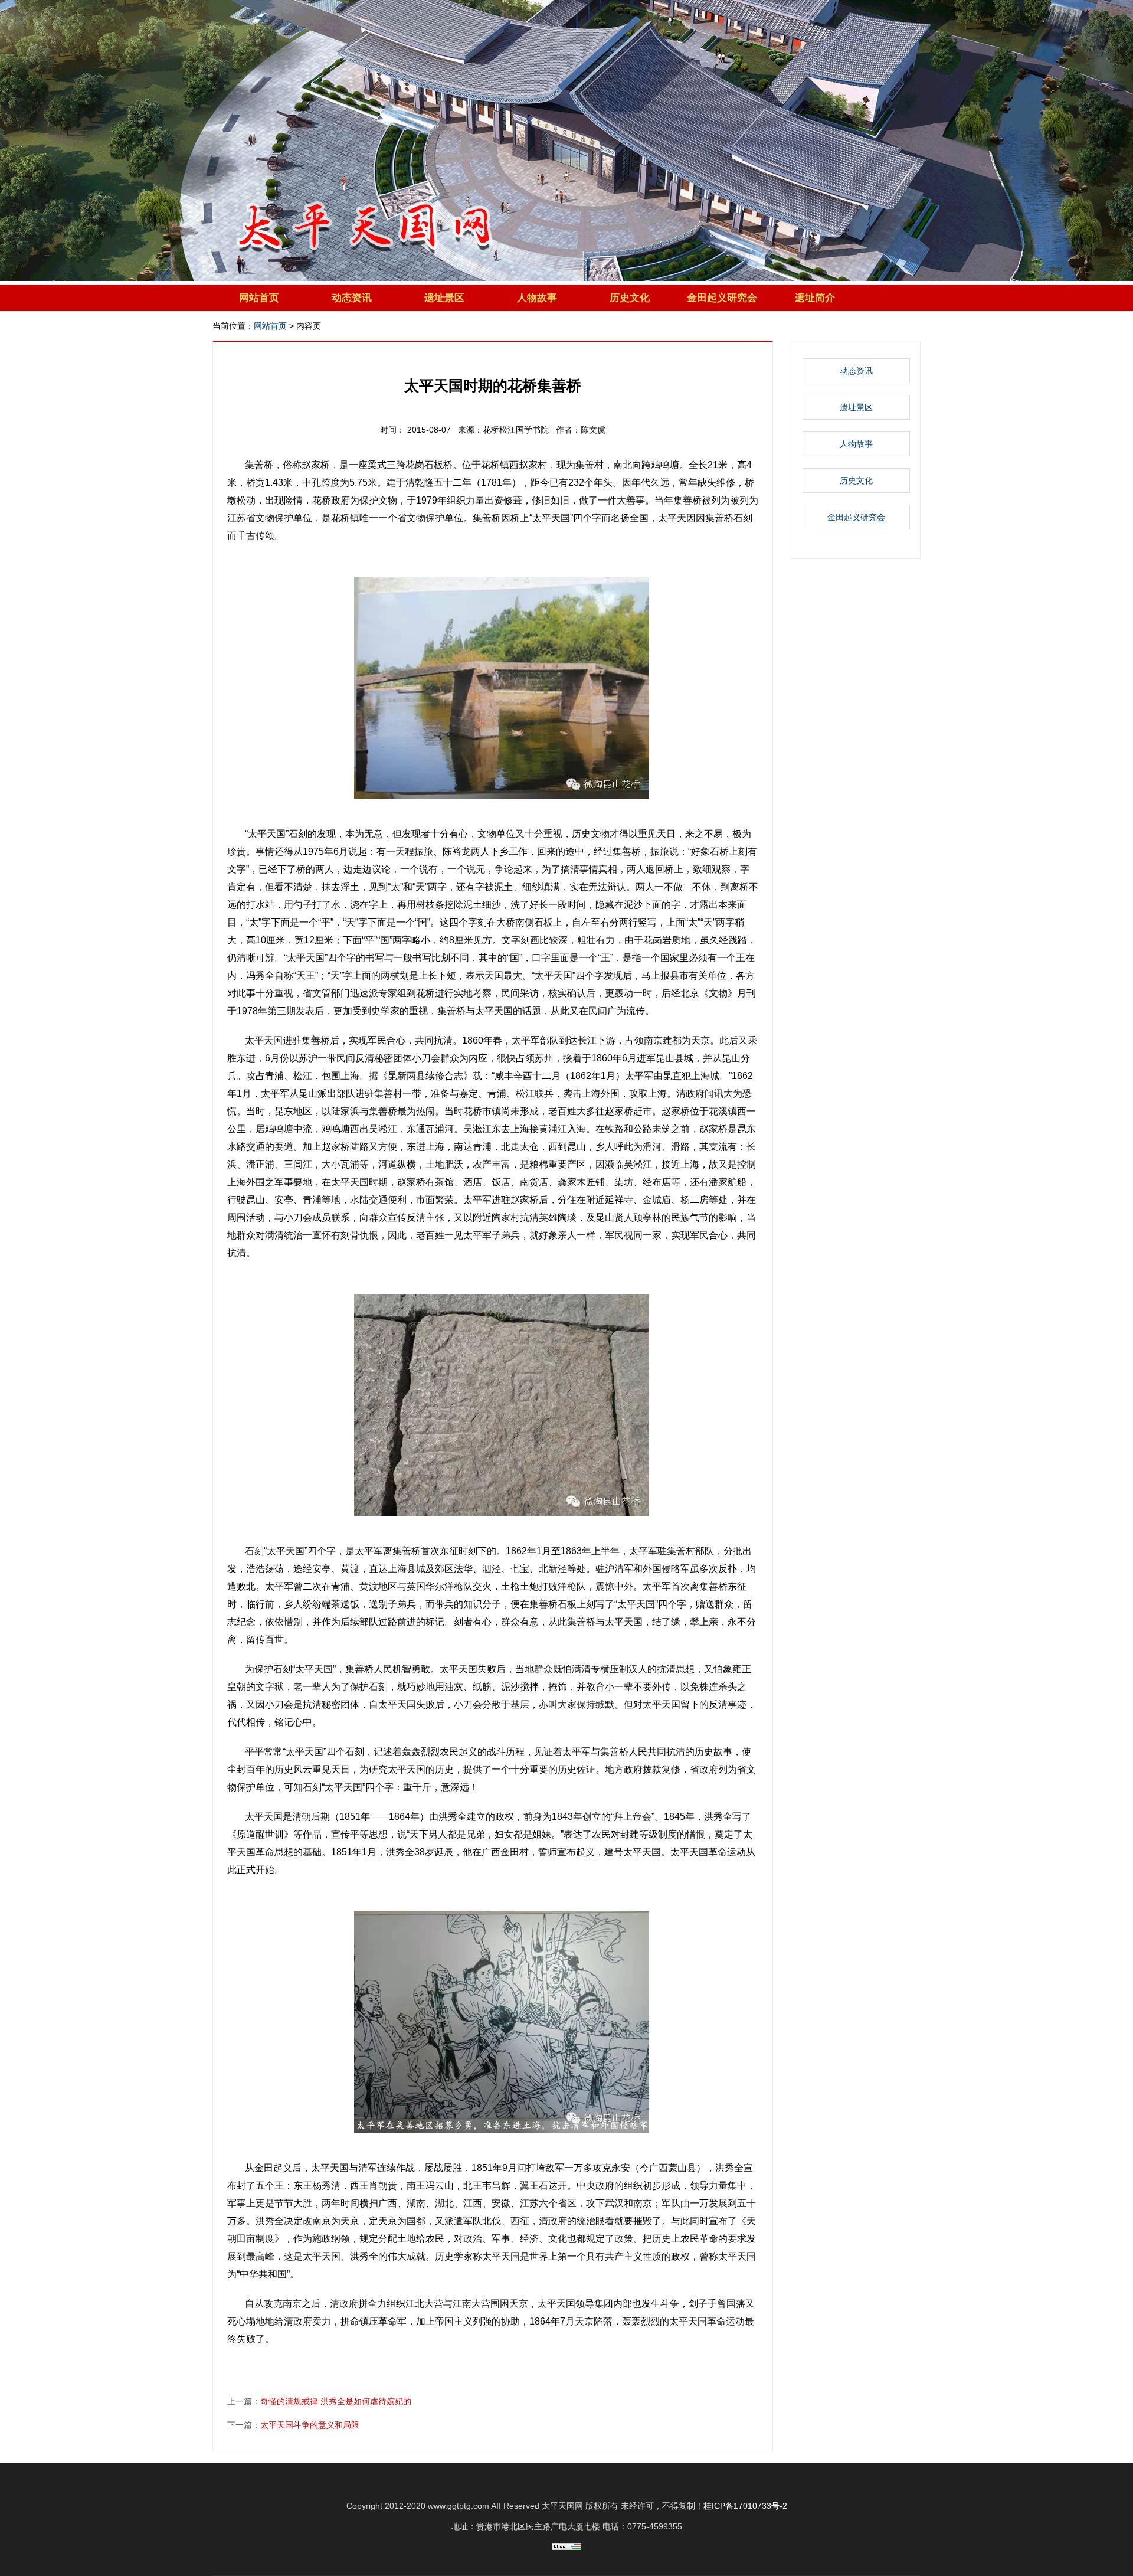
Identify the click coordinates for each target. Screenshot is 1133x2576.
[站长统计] (566, 2547)
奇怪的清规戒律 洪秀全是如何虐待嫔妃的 (336, 2401)
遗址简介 (815, 298)
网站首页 (259, 298)
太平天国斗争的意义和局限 (310, 2425)
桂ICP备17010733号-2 (745, 2506)
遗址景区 (444, 298)
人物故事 (537, 298)
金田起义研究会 (722, 298)
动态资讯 (352, 298)
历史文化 (630, 298)
